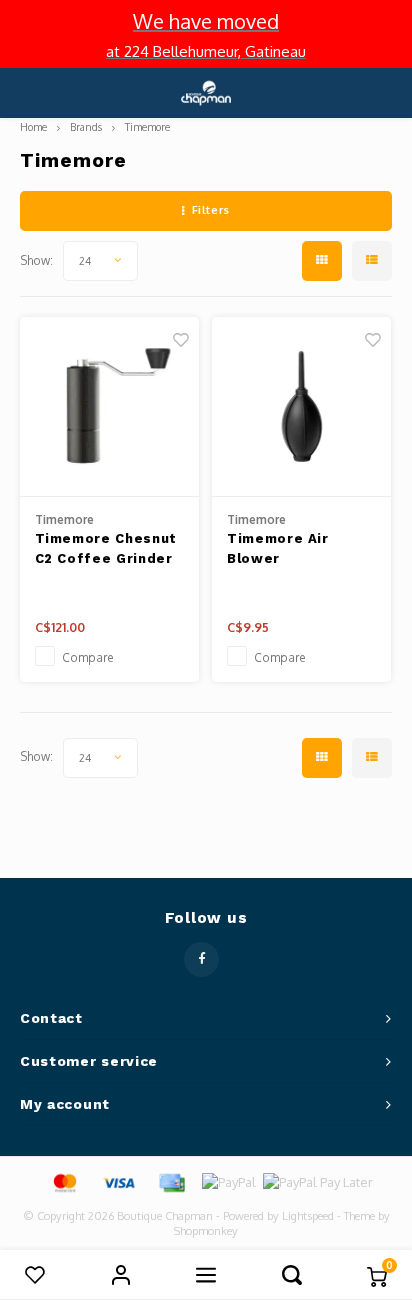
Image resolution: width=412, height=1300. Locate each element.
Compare (88, 657)
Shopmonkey (206, 1231)
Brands (86, 126)
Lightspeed (308, 1216)
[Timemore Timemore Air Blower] (301, 407)
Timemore (147, 126)
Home (33, 126)
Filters (211, 210)
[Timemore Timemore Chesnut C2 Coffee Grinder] (109, 407)
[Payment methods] (64, 1181)
